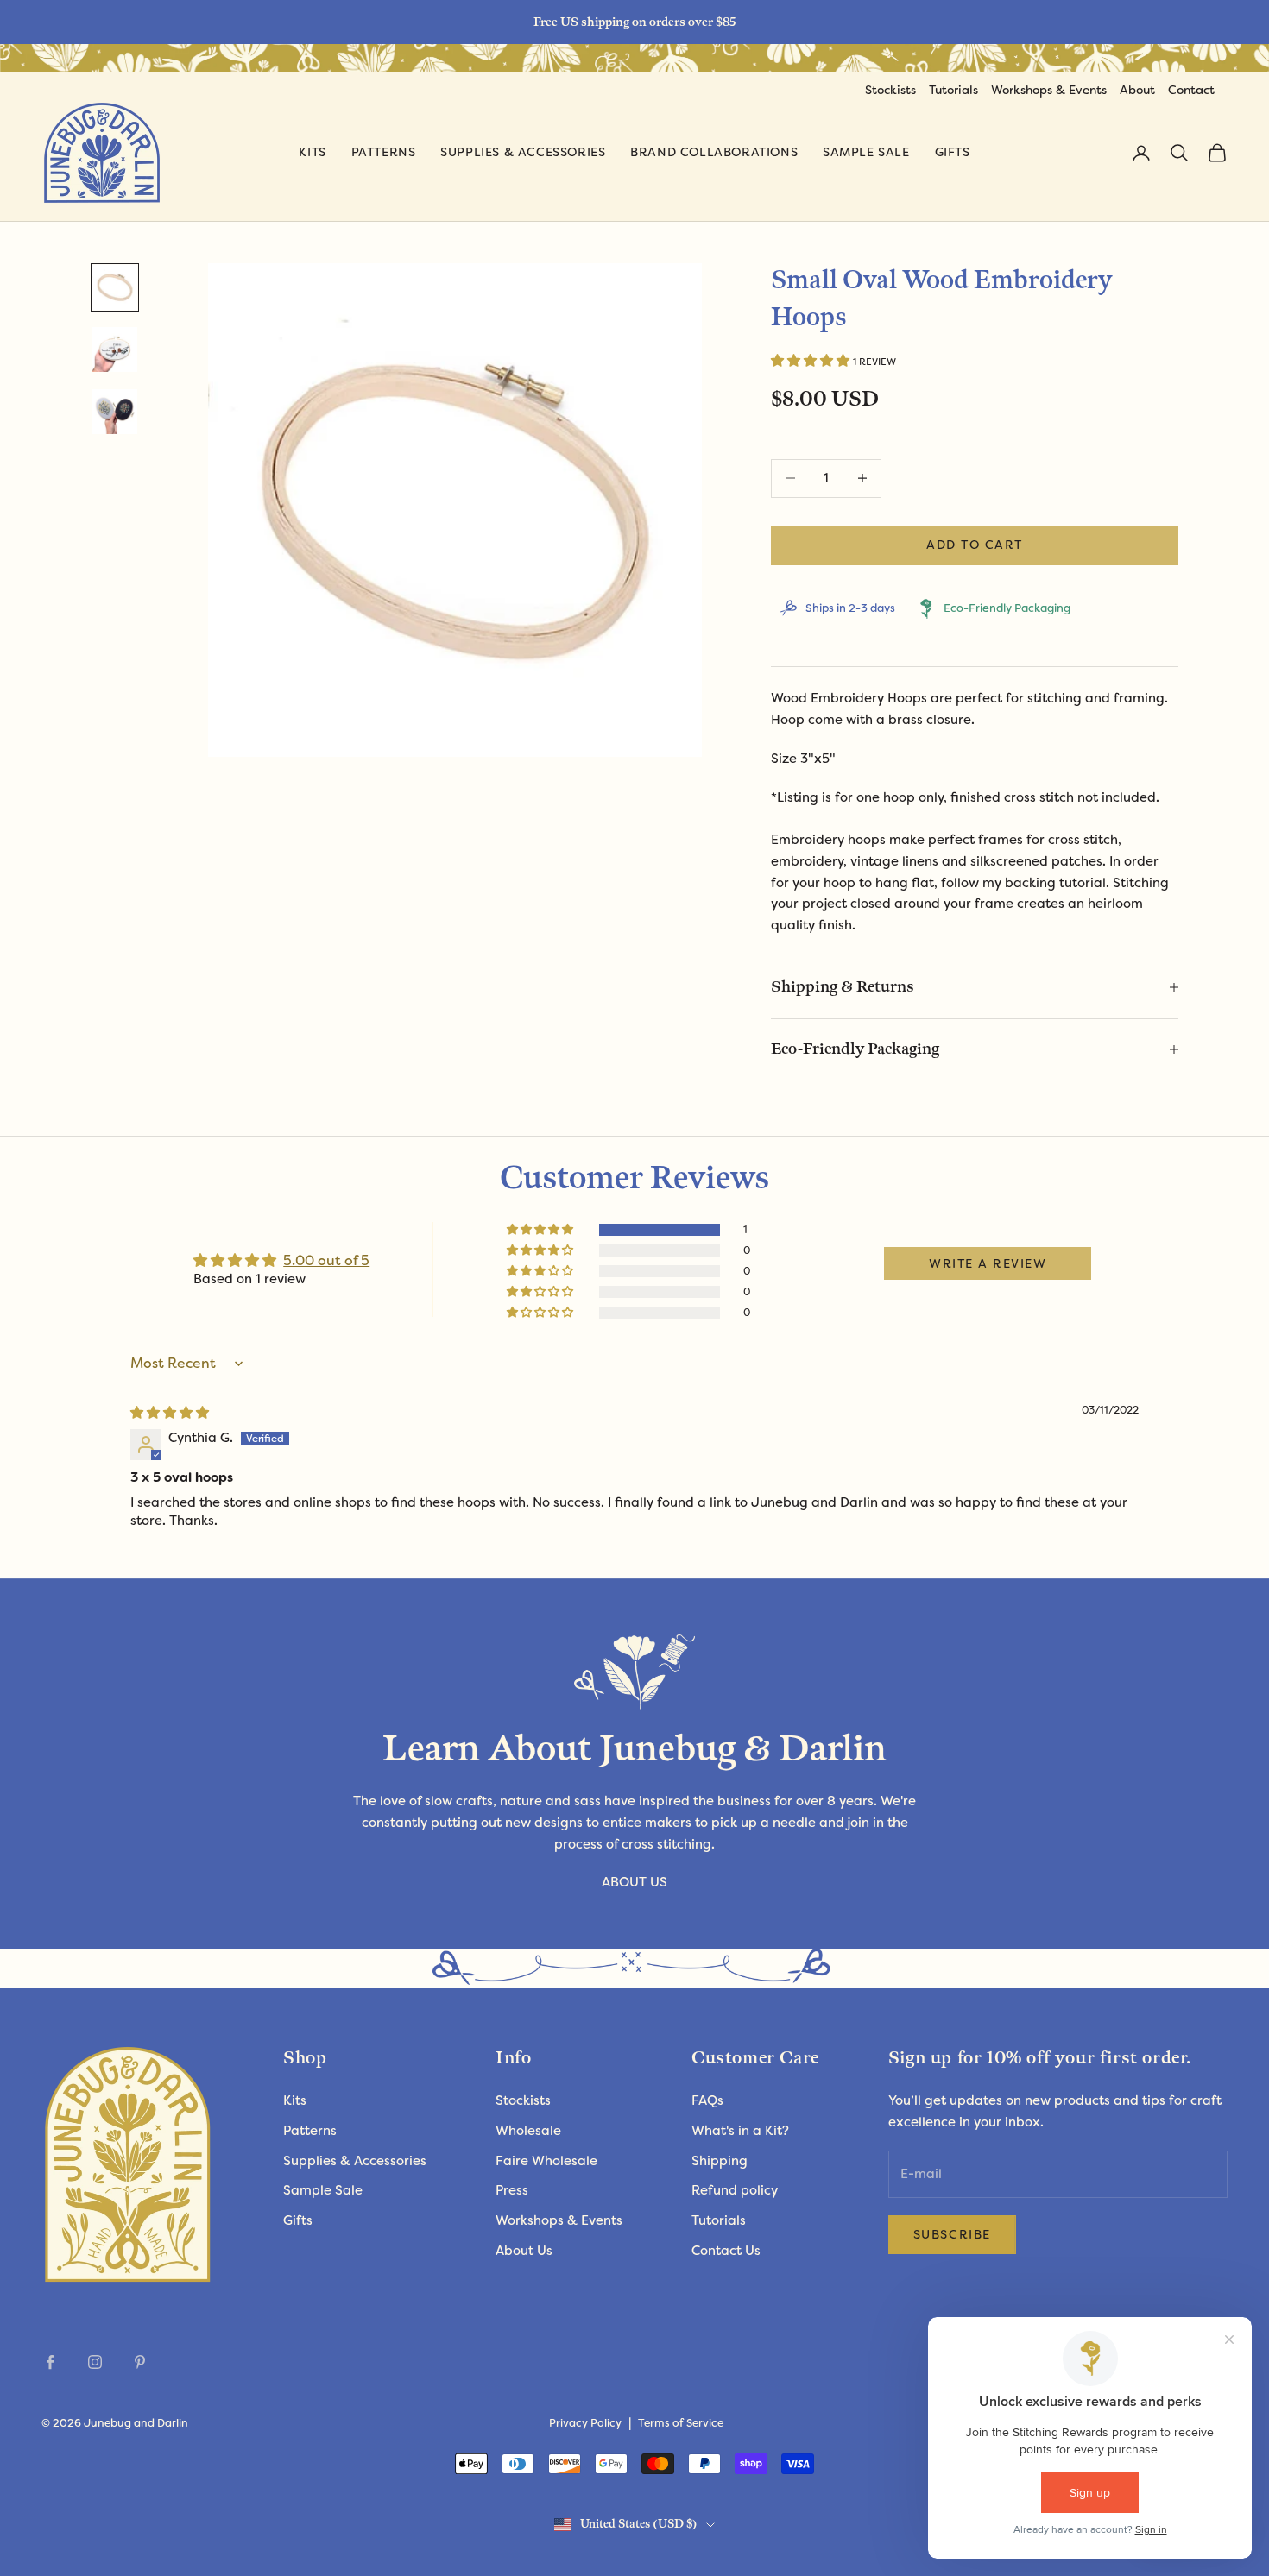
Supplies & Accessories (523, 152)
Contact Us (726, 2251)
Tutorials (953, 90)
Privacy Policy (585, 2423)
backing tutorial (1055, 883)
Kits (312, 152)
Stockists (890, 90)
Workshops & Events (1049, 90)
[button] (812, 361)
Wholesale (528, 2131)
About (1137, 90)
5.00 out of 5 (326, 1260)
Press (512, 2190)
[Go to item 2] (115, 350)
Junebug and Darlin (136, 2423)
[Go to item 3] (115, 412)
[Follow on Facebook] (50, 2362)
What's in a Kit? (740, 2131)
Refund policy (735, 2190)
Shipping (720, 2161)
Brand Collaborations (714, 152)
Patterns (384, 152)
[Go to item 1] (115, 287)
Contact (1191, 90)
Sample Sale (866, 152)
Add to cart (975, 545)
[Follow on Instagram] (95, 2362)
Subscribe (952, 2234)
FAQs (707, 2100)
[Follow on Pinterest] (140, 2362)
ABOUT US (634, 1882)
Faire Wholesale (546, 2161)
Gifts (953, 152)
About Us (524, 2251)
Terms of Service (681, 2423)
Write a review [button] (988, 1263)
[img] (170, 1413)
